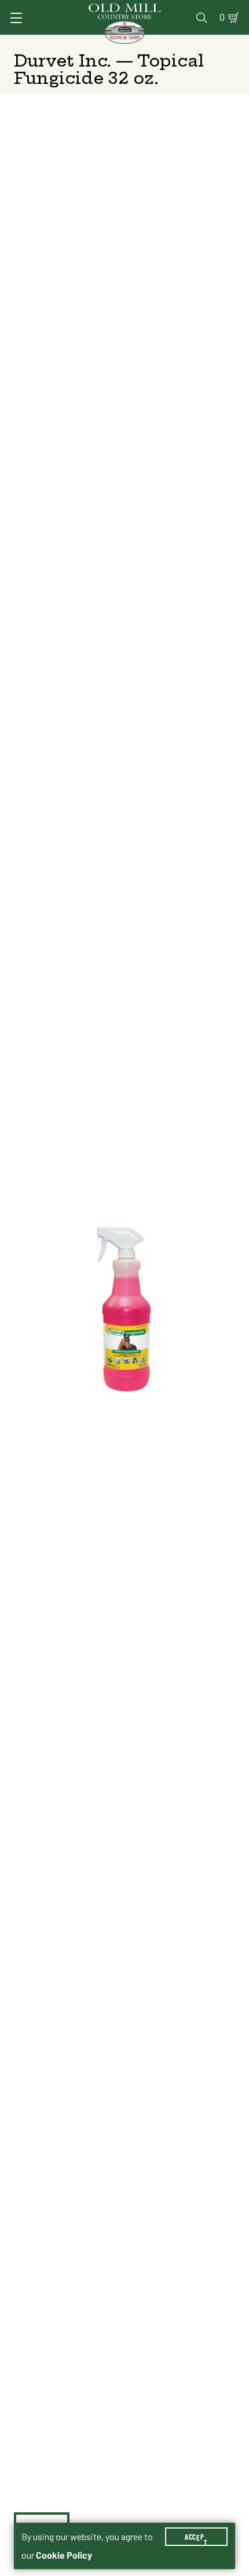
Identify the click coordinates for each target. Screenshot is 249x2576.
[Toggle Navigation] (16, 18)
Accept (196, 2537)
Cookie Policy (64, 2555)
